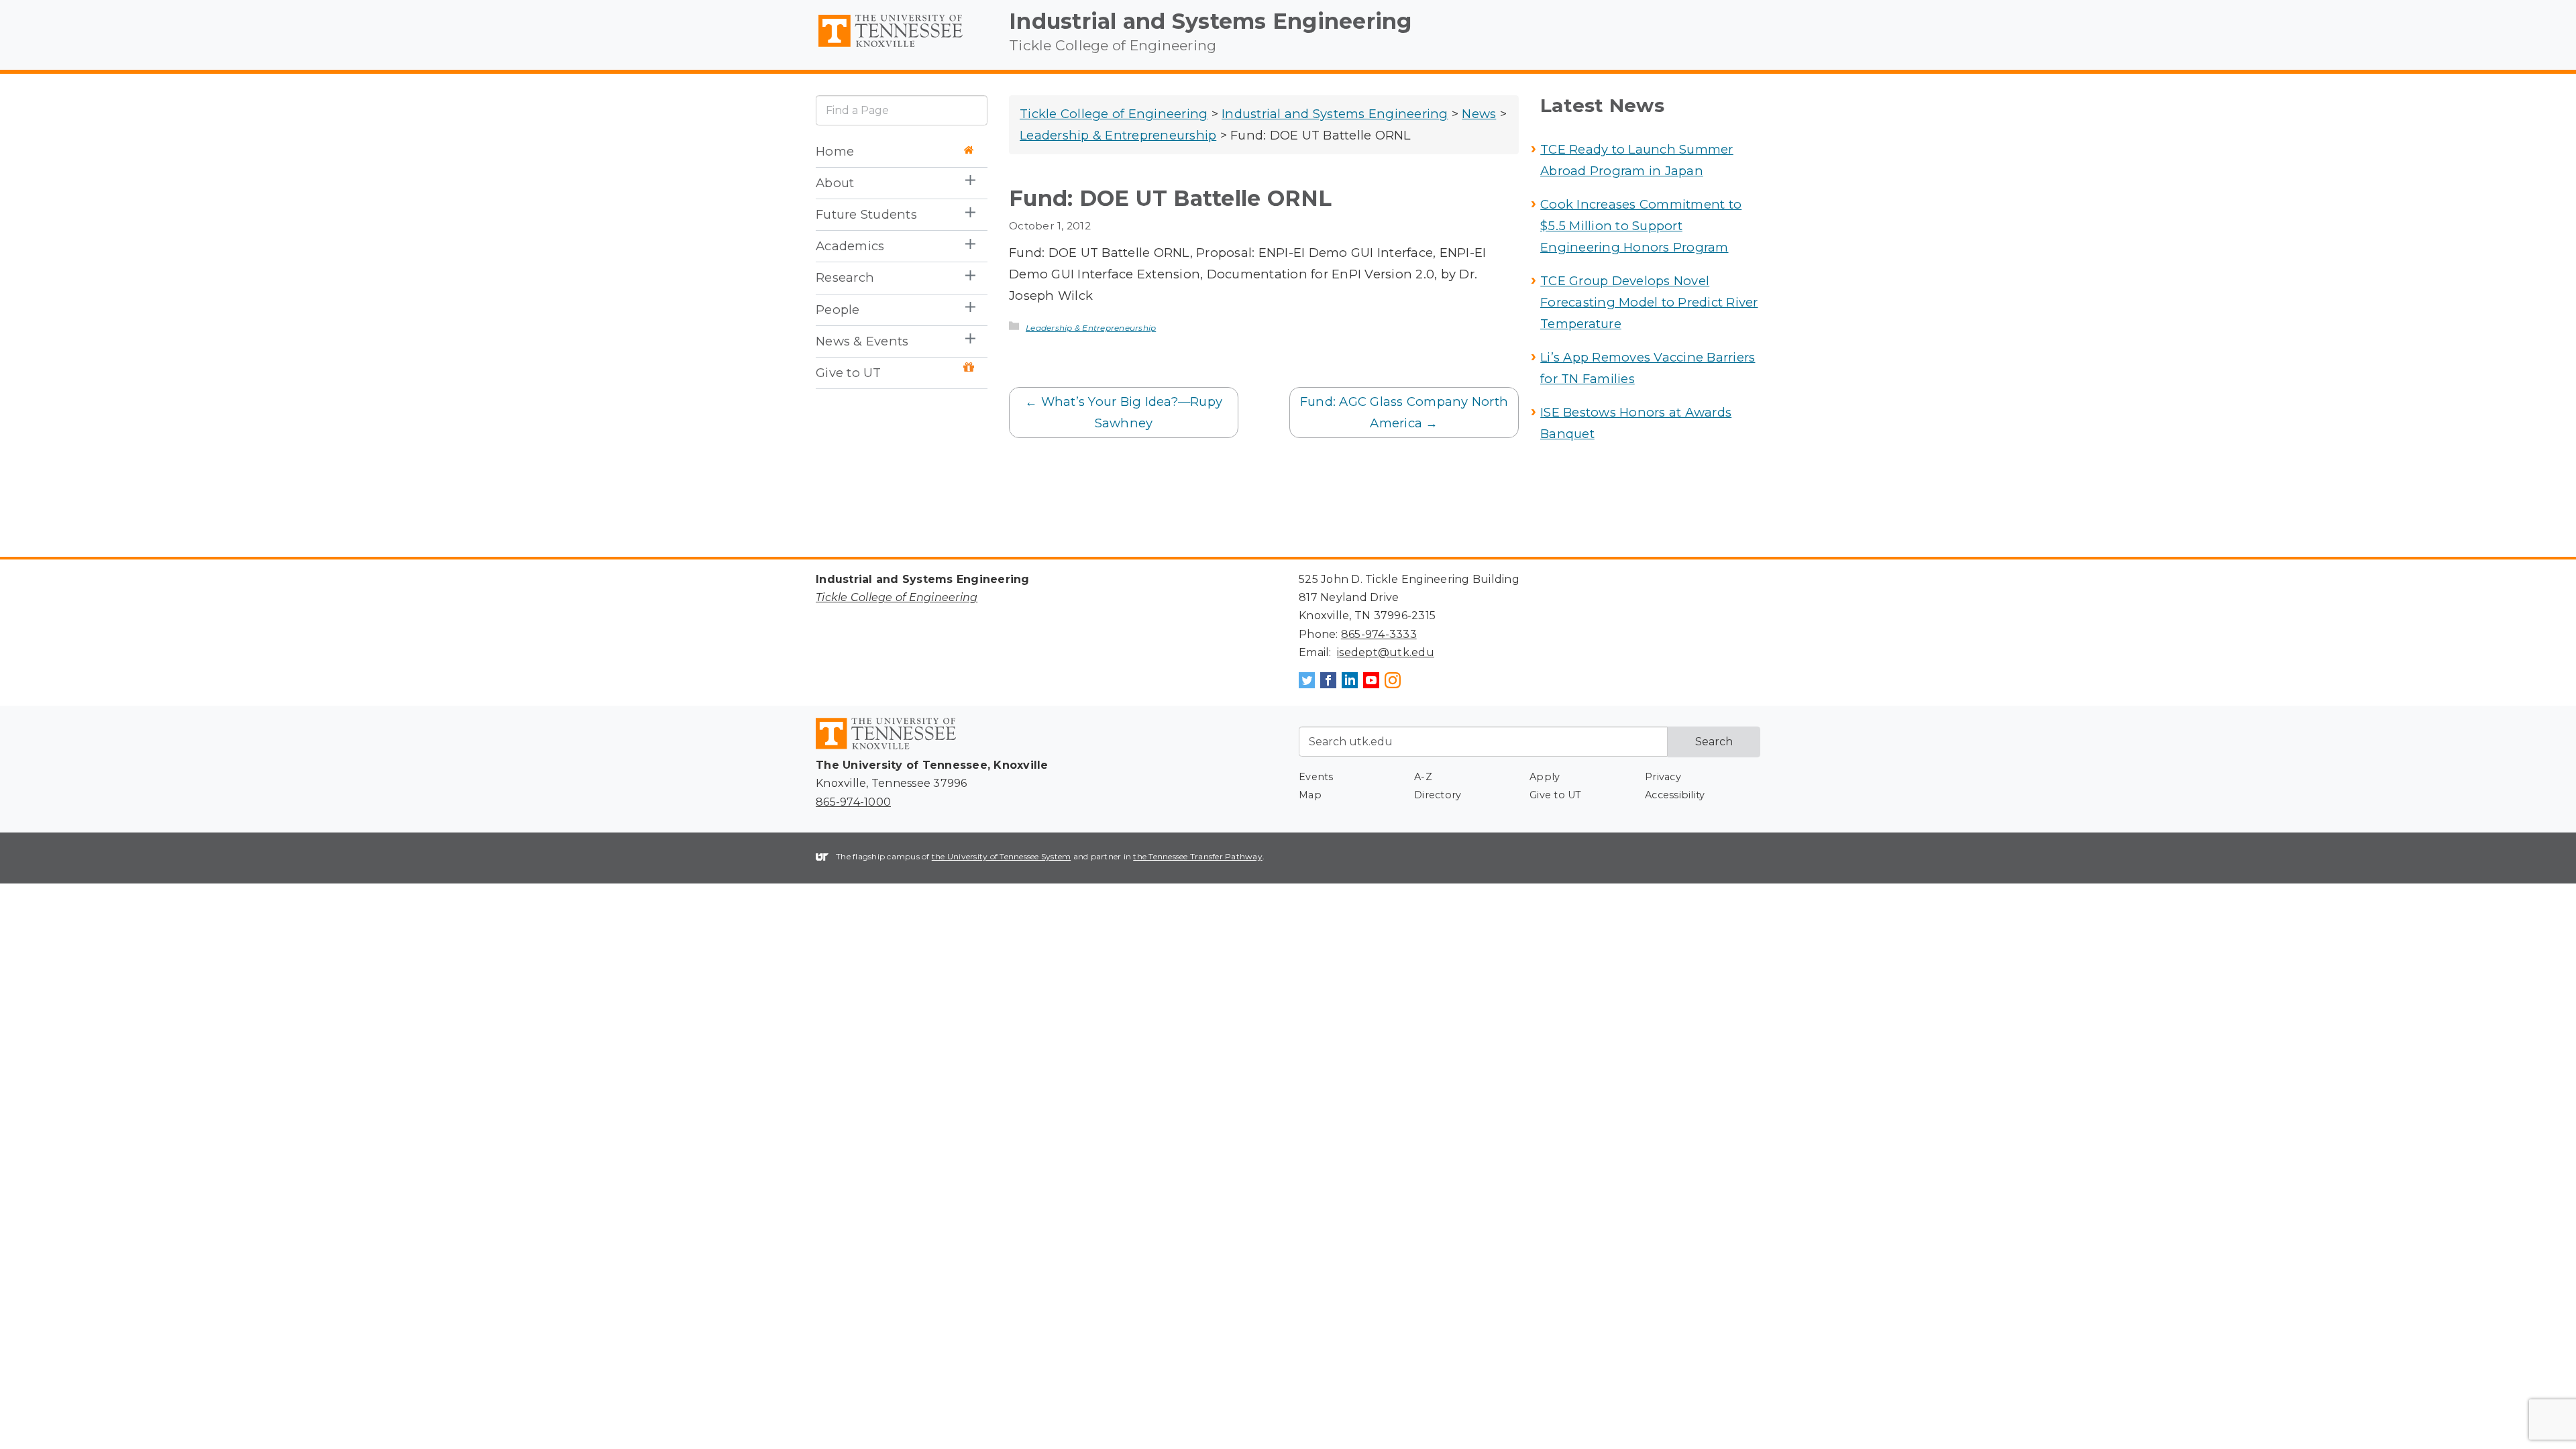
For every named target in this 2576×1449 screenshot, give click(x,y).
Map (1310, 795)
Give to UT (849, 373)
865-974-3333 (1379, 634)
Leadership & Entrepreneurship (1091, 328)
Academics (850, 246)
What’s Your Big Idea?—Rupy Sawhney (1124, 412)
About (835, 183)
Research (845, 277)
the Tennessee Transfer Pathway (1198, 856)
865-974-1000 (853, 802)
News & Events (862, 341)
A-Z (1423, 777)
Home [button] (835, 151)
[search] (902, 110)
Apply (1545, 777)
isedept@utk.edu (1386, 652)
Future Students (866, 214)
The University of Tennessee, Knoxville (902, 48)
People (838, 310)
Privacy (1663, 777)
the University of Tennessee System (1002, 856)
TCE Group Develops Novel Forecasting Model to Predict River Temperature (1649, 302)
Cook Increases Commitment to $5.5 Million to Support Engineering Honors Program (1641, 226)
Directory (1438, 795)
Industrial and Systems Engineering (1211, 21)
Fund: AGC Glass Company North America (1404, 412)
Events (1316, 777)
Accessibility (1675, 795)
